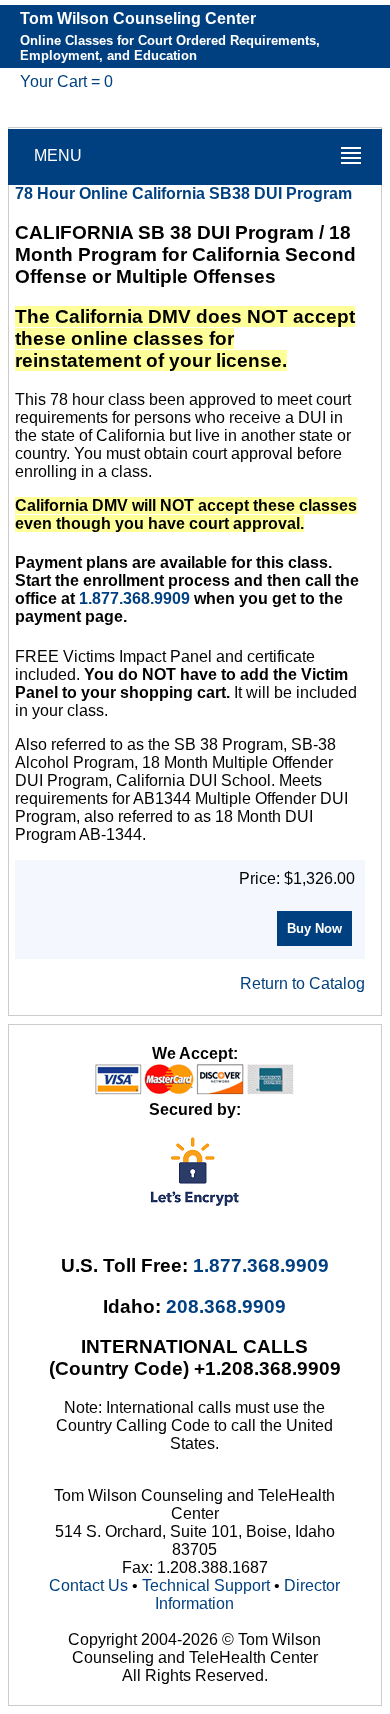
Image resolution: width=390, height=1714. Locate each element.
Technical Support (206, 1585)
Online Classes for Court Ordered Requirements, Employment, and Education (170, 48)
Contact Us (88, 1585)
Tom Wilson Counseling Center (138, 18)
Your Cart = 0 (66, 81)
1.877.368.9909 (134, 598)
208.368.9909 (226, 1306)
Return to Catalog (302, 983)
